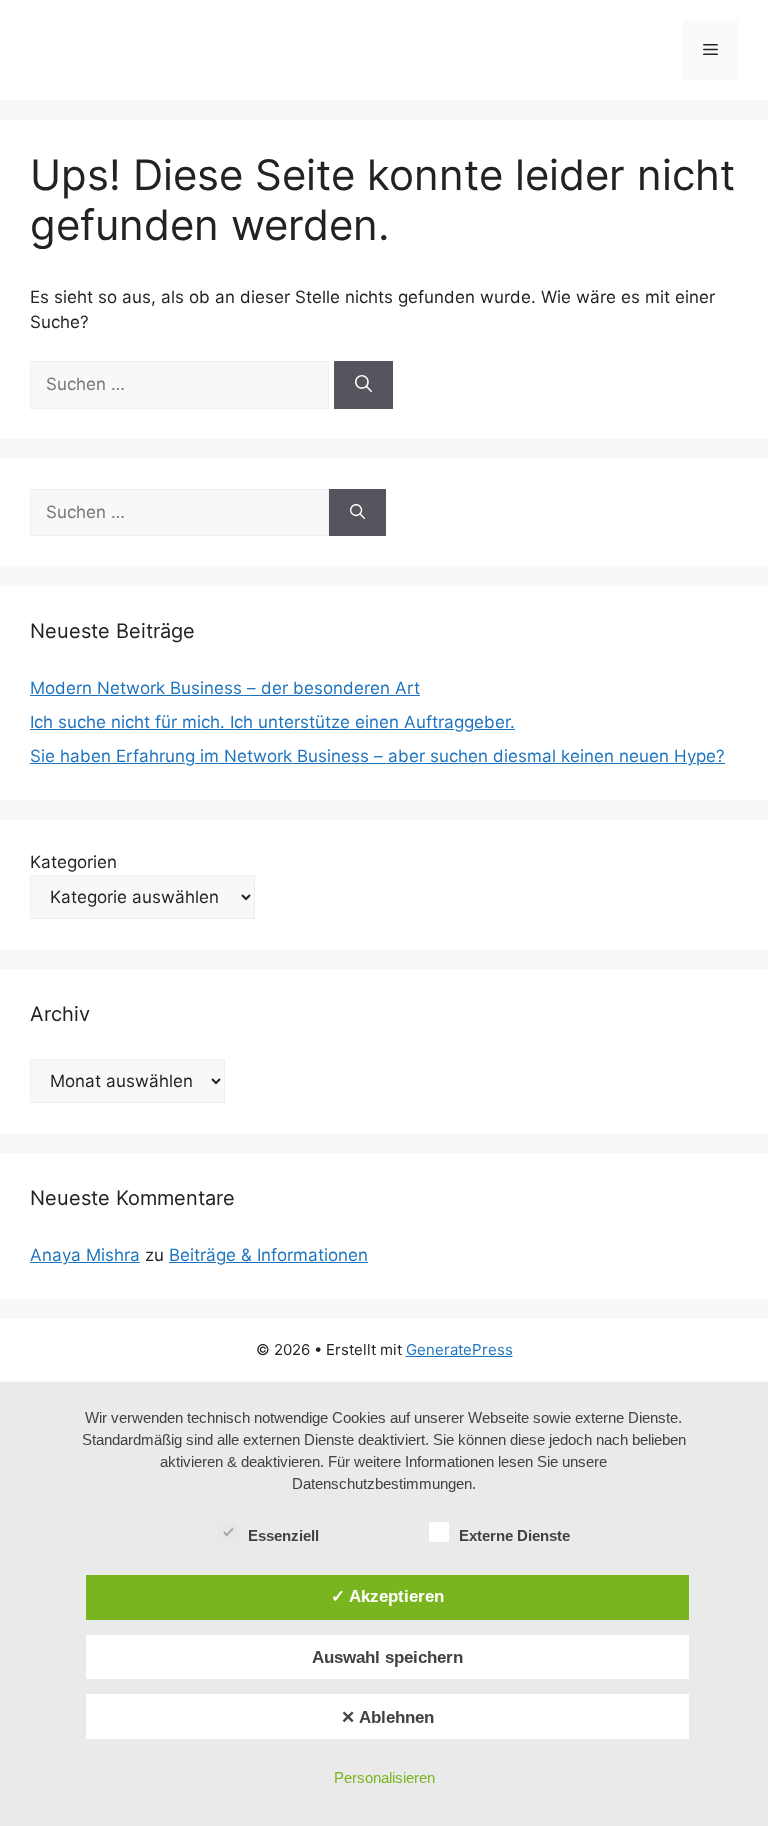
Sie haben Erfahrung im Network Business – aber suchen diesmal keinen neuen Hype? (377, 756)
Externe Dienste (514, 1535)
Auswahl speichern (387, 1657)
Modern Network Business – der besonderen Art (225, 688)
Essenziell (283, 1535)
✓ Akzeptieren (387, 1596)
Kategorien (73, 862)
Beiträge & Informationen (268, 1255)
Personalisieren (384, 1777)
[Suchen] (363, 385)
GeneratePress (459, 1349)
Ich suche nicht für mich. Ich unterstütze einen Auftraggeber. (272, 722)
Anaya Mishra (85, 1255)
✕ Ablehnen (387, 1717)
